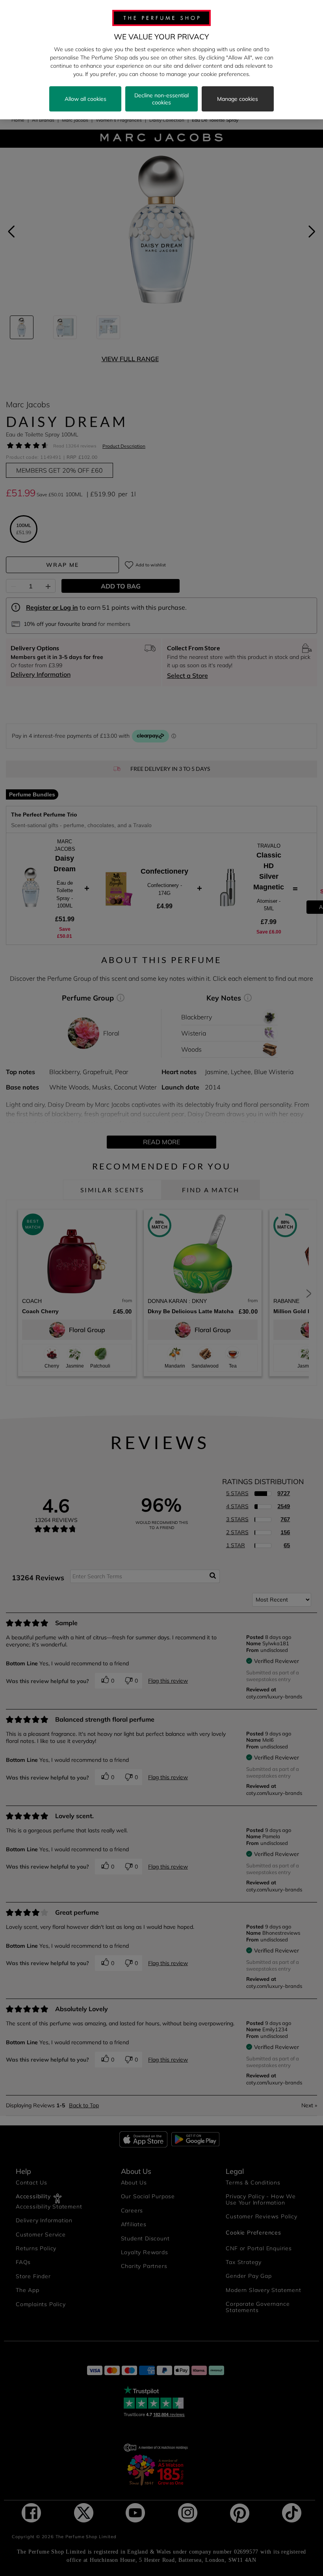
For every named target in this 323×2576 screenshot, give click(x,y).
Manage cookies (238, 99)
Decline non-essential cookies (161, 99)
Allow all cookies (85, 99)
